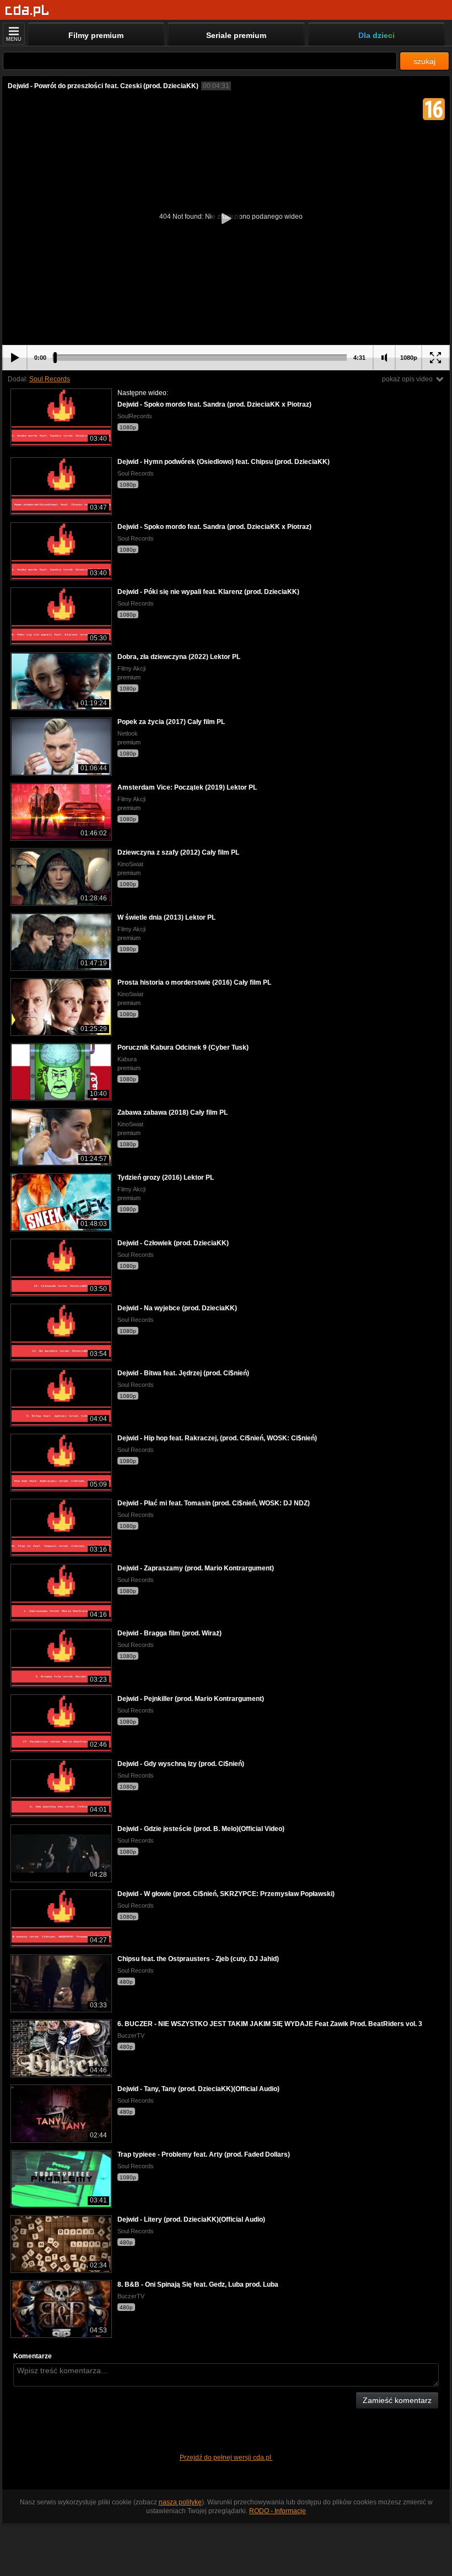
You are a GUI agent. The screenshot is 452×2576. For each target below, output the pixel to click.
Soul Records (50, 379)
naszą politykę (180, 2502)
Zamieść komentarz (397, 2400)
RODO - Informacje (278, 2511)
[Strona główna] (27, 11)
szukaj (424, 61)
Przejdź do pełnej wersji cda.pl (226, 2458)
